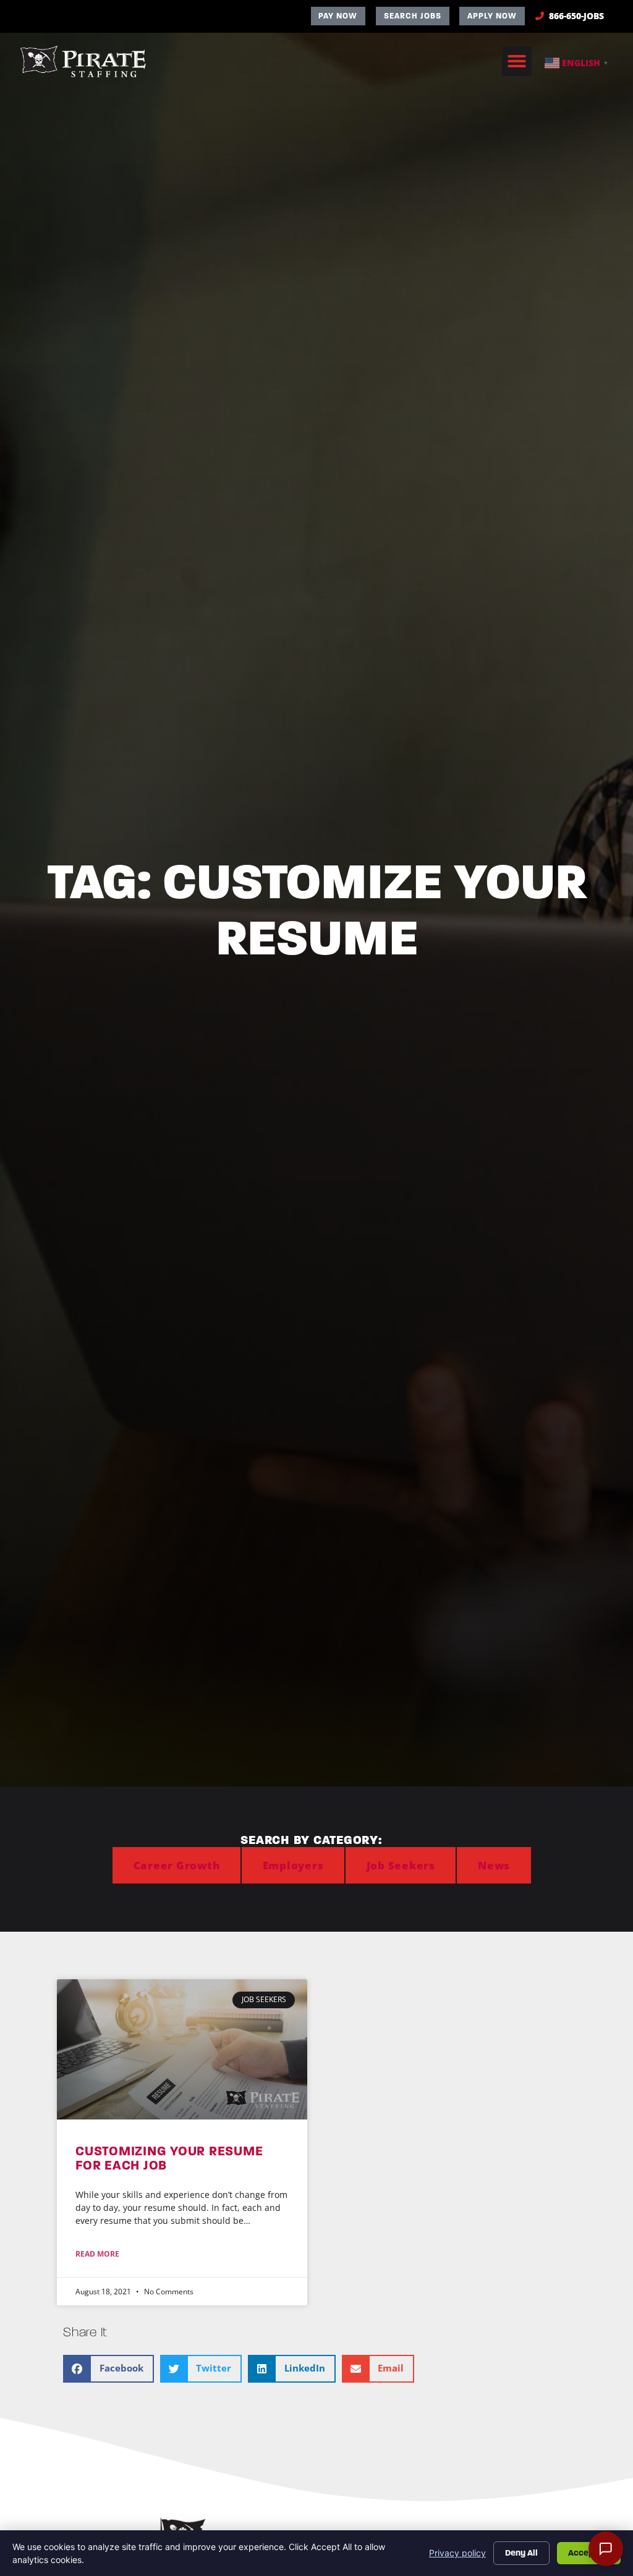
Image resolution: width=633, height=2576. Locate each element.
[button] (517, 61)
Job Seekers (401, 1865)
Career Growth (177, 1865)
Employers (293, 1865)
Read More (97, 2254)
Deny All (521, 2553)
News (494, 1865)
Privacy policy (457, 2553)
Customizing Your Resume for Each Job (169, 2158)
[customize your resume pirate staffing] (182, 2049)
